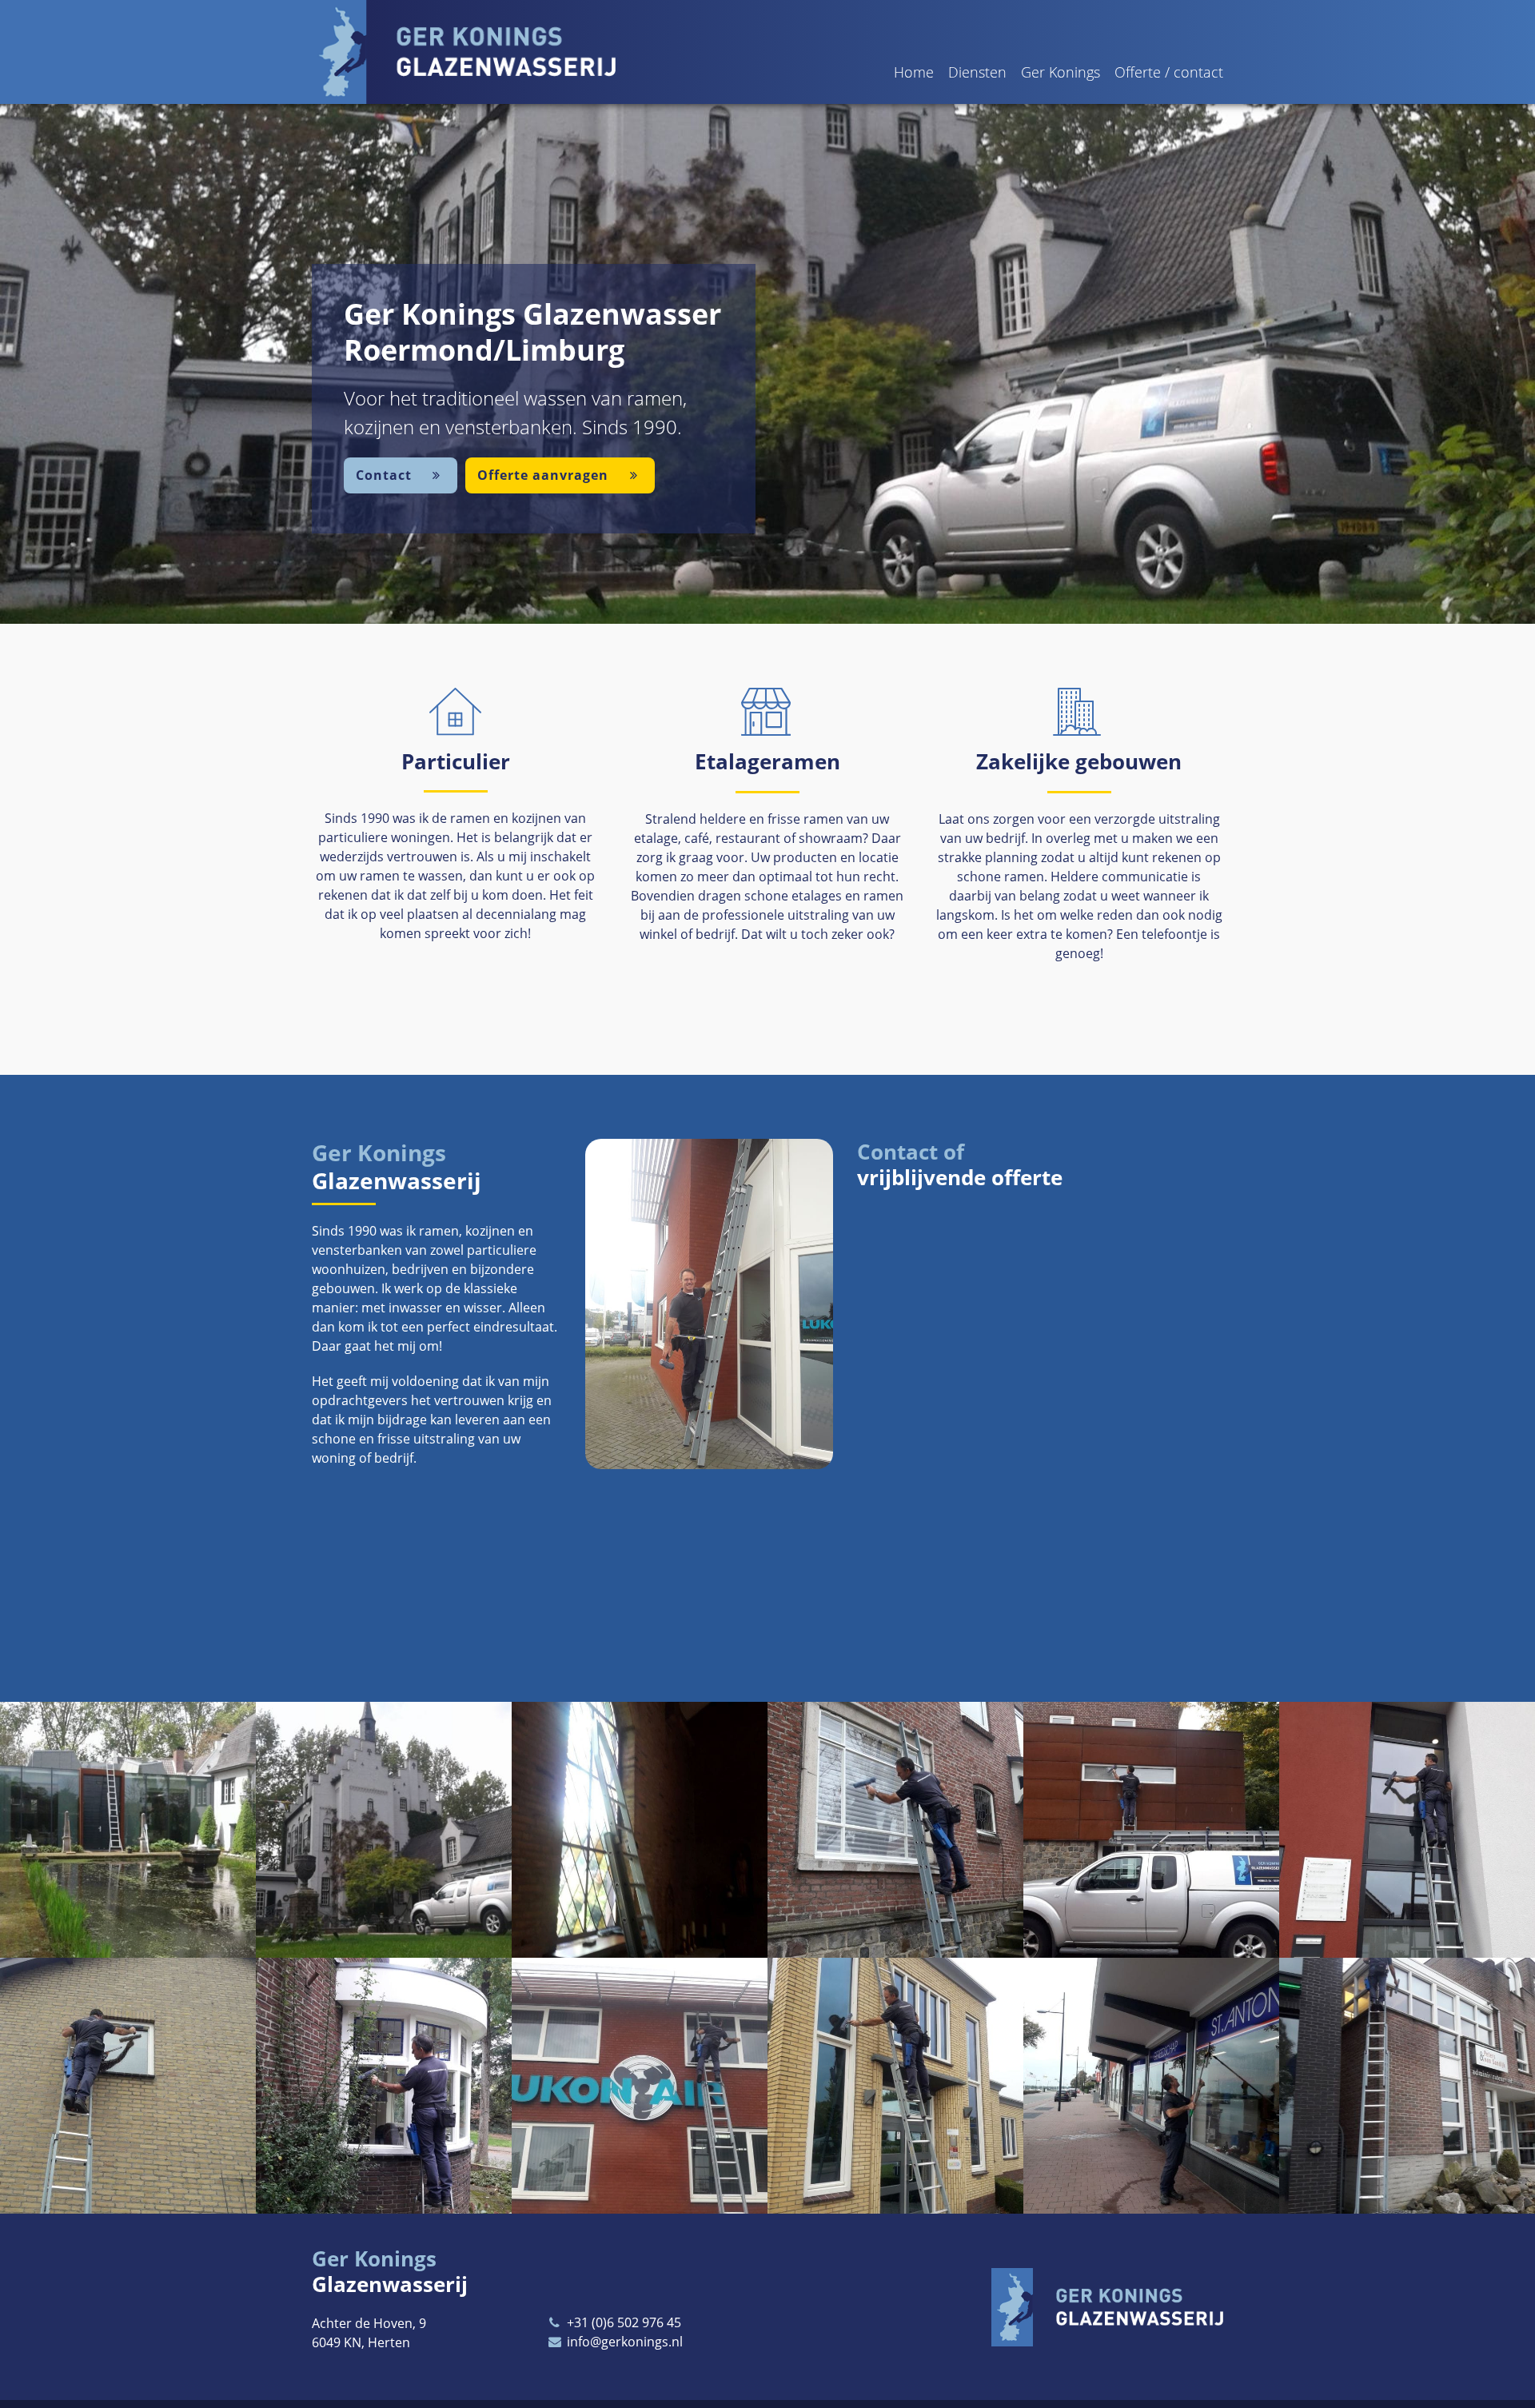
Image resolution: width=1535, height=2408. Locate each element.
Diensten (977, 72)
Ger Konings (1061, 72)
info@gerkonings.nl (623, 2342)
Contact (386, 475)
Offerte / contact (1169, 72)
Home (914, 72)
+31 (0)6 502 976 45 (622, 2322)
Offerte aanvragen (545, 475)
